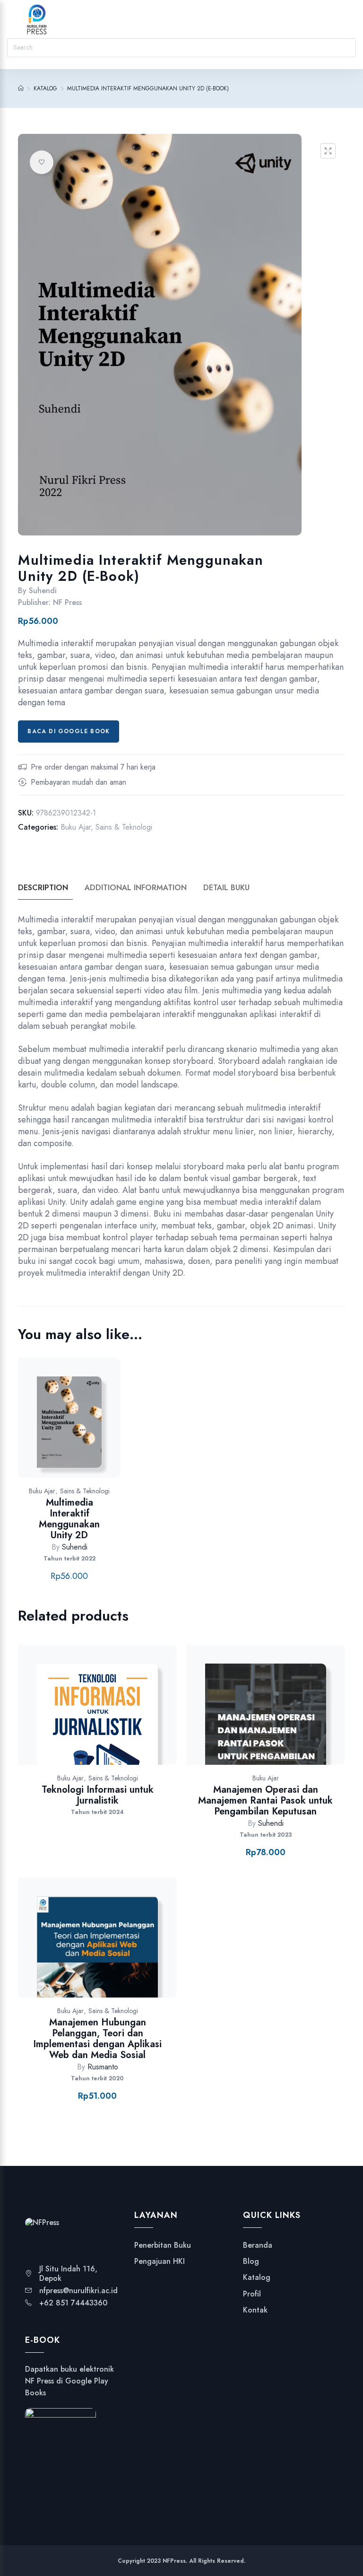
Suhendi (43, 591)
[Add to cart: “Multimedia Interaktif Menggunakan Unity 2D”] (105, 1427)
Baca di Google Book (69, 731)
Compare (80, 1427)
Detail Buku (226, 888)
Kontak (255, 2310)
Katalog (257, 2278)
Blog (251, 2261)
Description (43, 888)
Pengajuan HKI (160, 2261)
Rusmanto (103, 2067)
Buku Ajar (76, 827)
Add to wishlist (42, 162)
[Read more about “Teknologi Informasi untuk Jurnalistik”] (133, 1714)
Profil (252, 2294)
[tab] (50, 888)
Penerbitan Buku (163, 2245)
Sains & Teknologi (124, 827)
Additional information (136, 888)
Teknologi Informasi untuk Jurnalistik (98, 1795)
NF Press (67, 602)
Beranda (258, 2245)
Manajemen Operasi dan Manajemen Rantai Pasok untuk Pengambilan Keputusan (265, 1801)
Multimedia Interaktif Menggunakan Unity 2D (69, 1519)
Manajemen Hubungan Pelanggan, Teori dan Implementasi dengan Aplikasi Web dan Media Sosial (97, 2039)
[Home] (21, 88)
